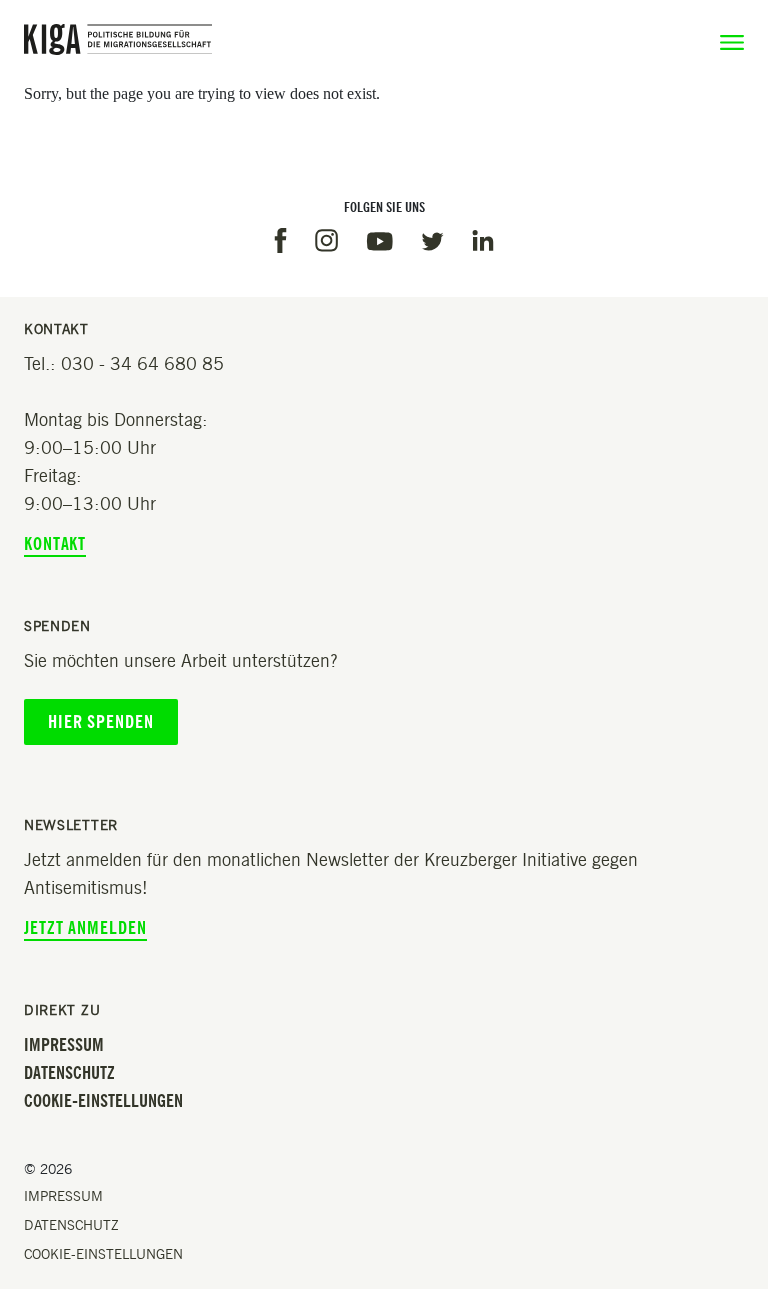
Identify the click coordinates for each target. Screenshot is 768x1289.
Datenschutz (69, 1073)
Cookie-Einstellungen (103, 1101)
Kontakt (55, 544)
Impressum (64, 1045)
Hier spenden (101, 722)
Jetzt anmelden (85, 928)
